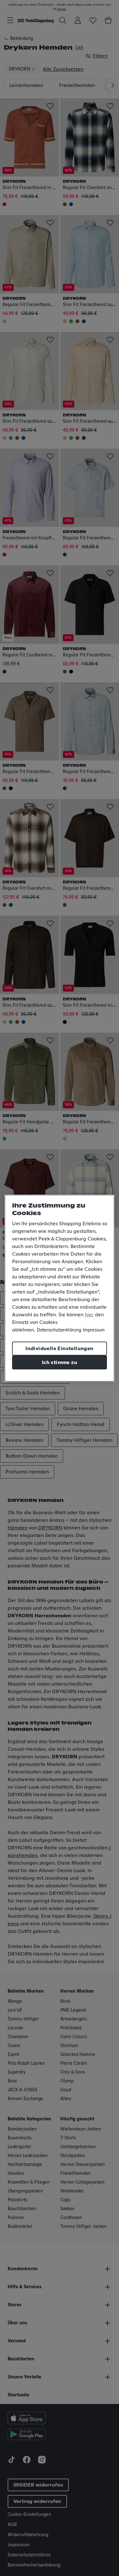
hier (89, 1315)
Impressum (94, 1330)
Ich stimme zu (60, 1362)
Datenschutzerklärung (59, 1330)
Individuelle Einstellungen (59, 1349)
